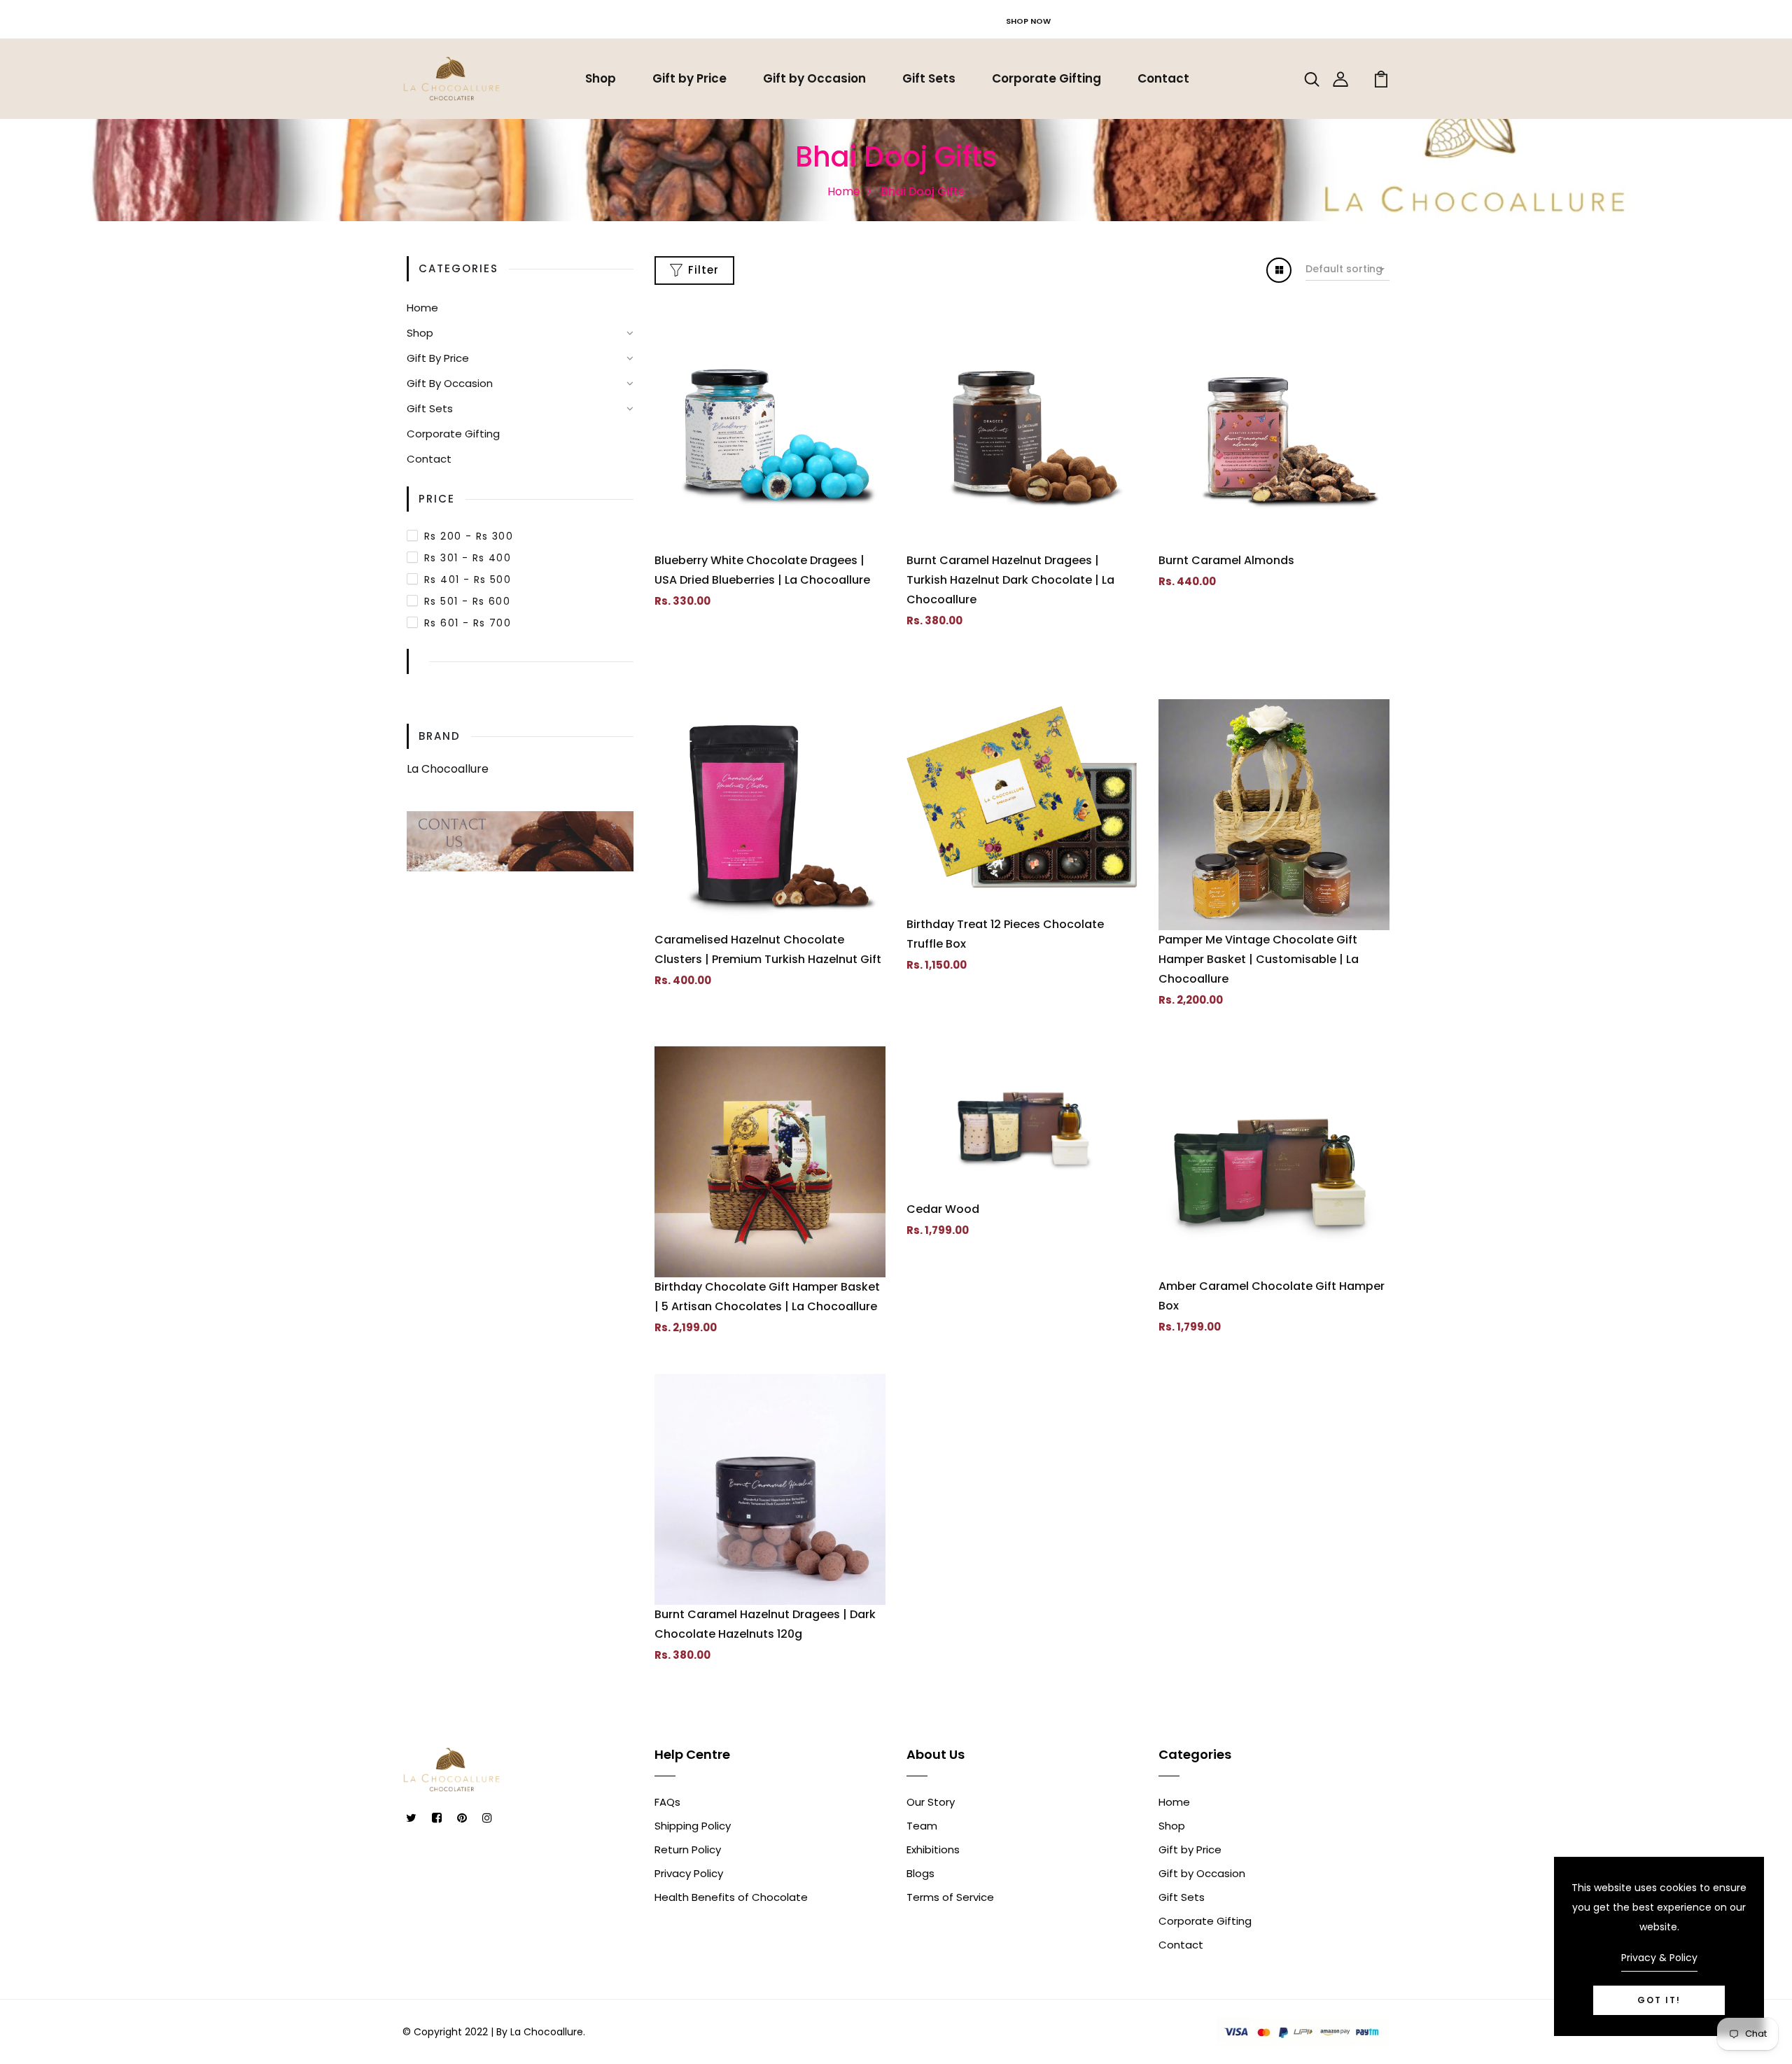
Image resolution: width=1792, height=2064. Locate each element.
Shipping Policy (693, 1826)
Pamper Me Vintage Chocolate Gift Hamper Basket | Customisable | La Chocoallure (1259, 959)
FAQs (667, 1802)
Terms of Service (950, 1897)
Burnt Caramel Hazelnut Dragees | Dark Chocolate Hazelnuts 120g (765, 1624)
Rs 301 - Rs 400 (468, 558)
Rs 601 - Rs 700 (468, 623)
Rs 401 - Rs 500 (468, 580)
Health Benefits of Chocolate (731, 1897)
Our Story (931, 1802)
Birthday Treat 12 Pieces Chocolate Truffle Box (1005, 934)
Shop (601, 78)
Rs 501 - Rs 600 (467, 601)
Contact (1163, 78)
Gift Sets (929, 78)
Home (844, 191)
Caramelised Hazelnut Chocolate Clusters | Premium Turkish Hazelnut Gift (768, 949)
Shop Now (1028, 21)
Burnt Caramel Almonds (1226, 560)
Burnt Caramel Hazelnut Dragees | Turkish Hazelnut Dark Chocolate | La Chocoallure (1010, 580)
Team (922, 1826)
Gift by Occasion (814, 78)
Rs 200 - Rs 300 (469, 536)
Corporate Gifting (1046, 78)
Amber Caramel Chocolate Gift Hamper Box (1272, 1296)
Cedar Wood (943, 1209)
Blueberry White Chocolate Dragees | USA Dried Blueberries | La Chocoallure (762, 570)
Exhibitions (933, 1849)
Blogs (920, 1873)
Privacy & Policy (1659, 1958)
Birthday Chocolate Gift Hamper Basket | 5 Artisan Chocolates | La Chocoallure (767, 1297)
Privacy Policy (689, 1873)
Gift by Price (689, 78)
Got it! (1659, 2000)
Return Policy (688, 1849)
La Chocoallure (448, 769)
